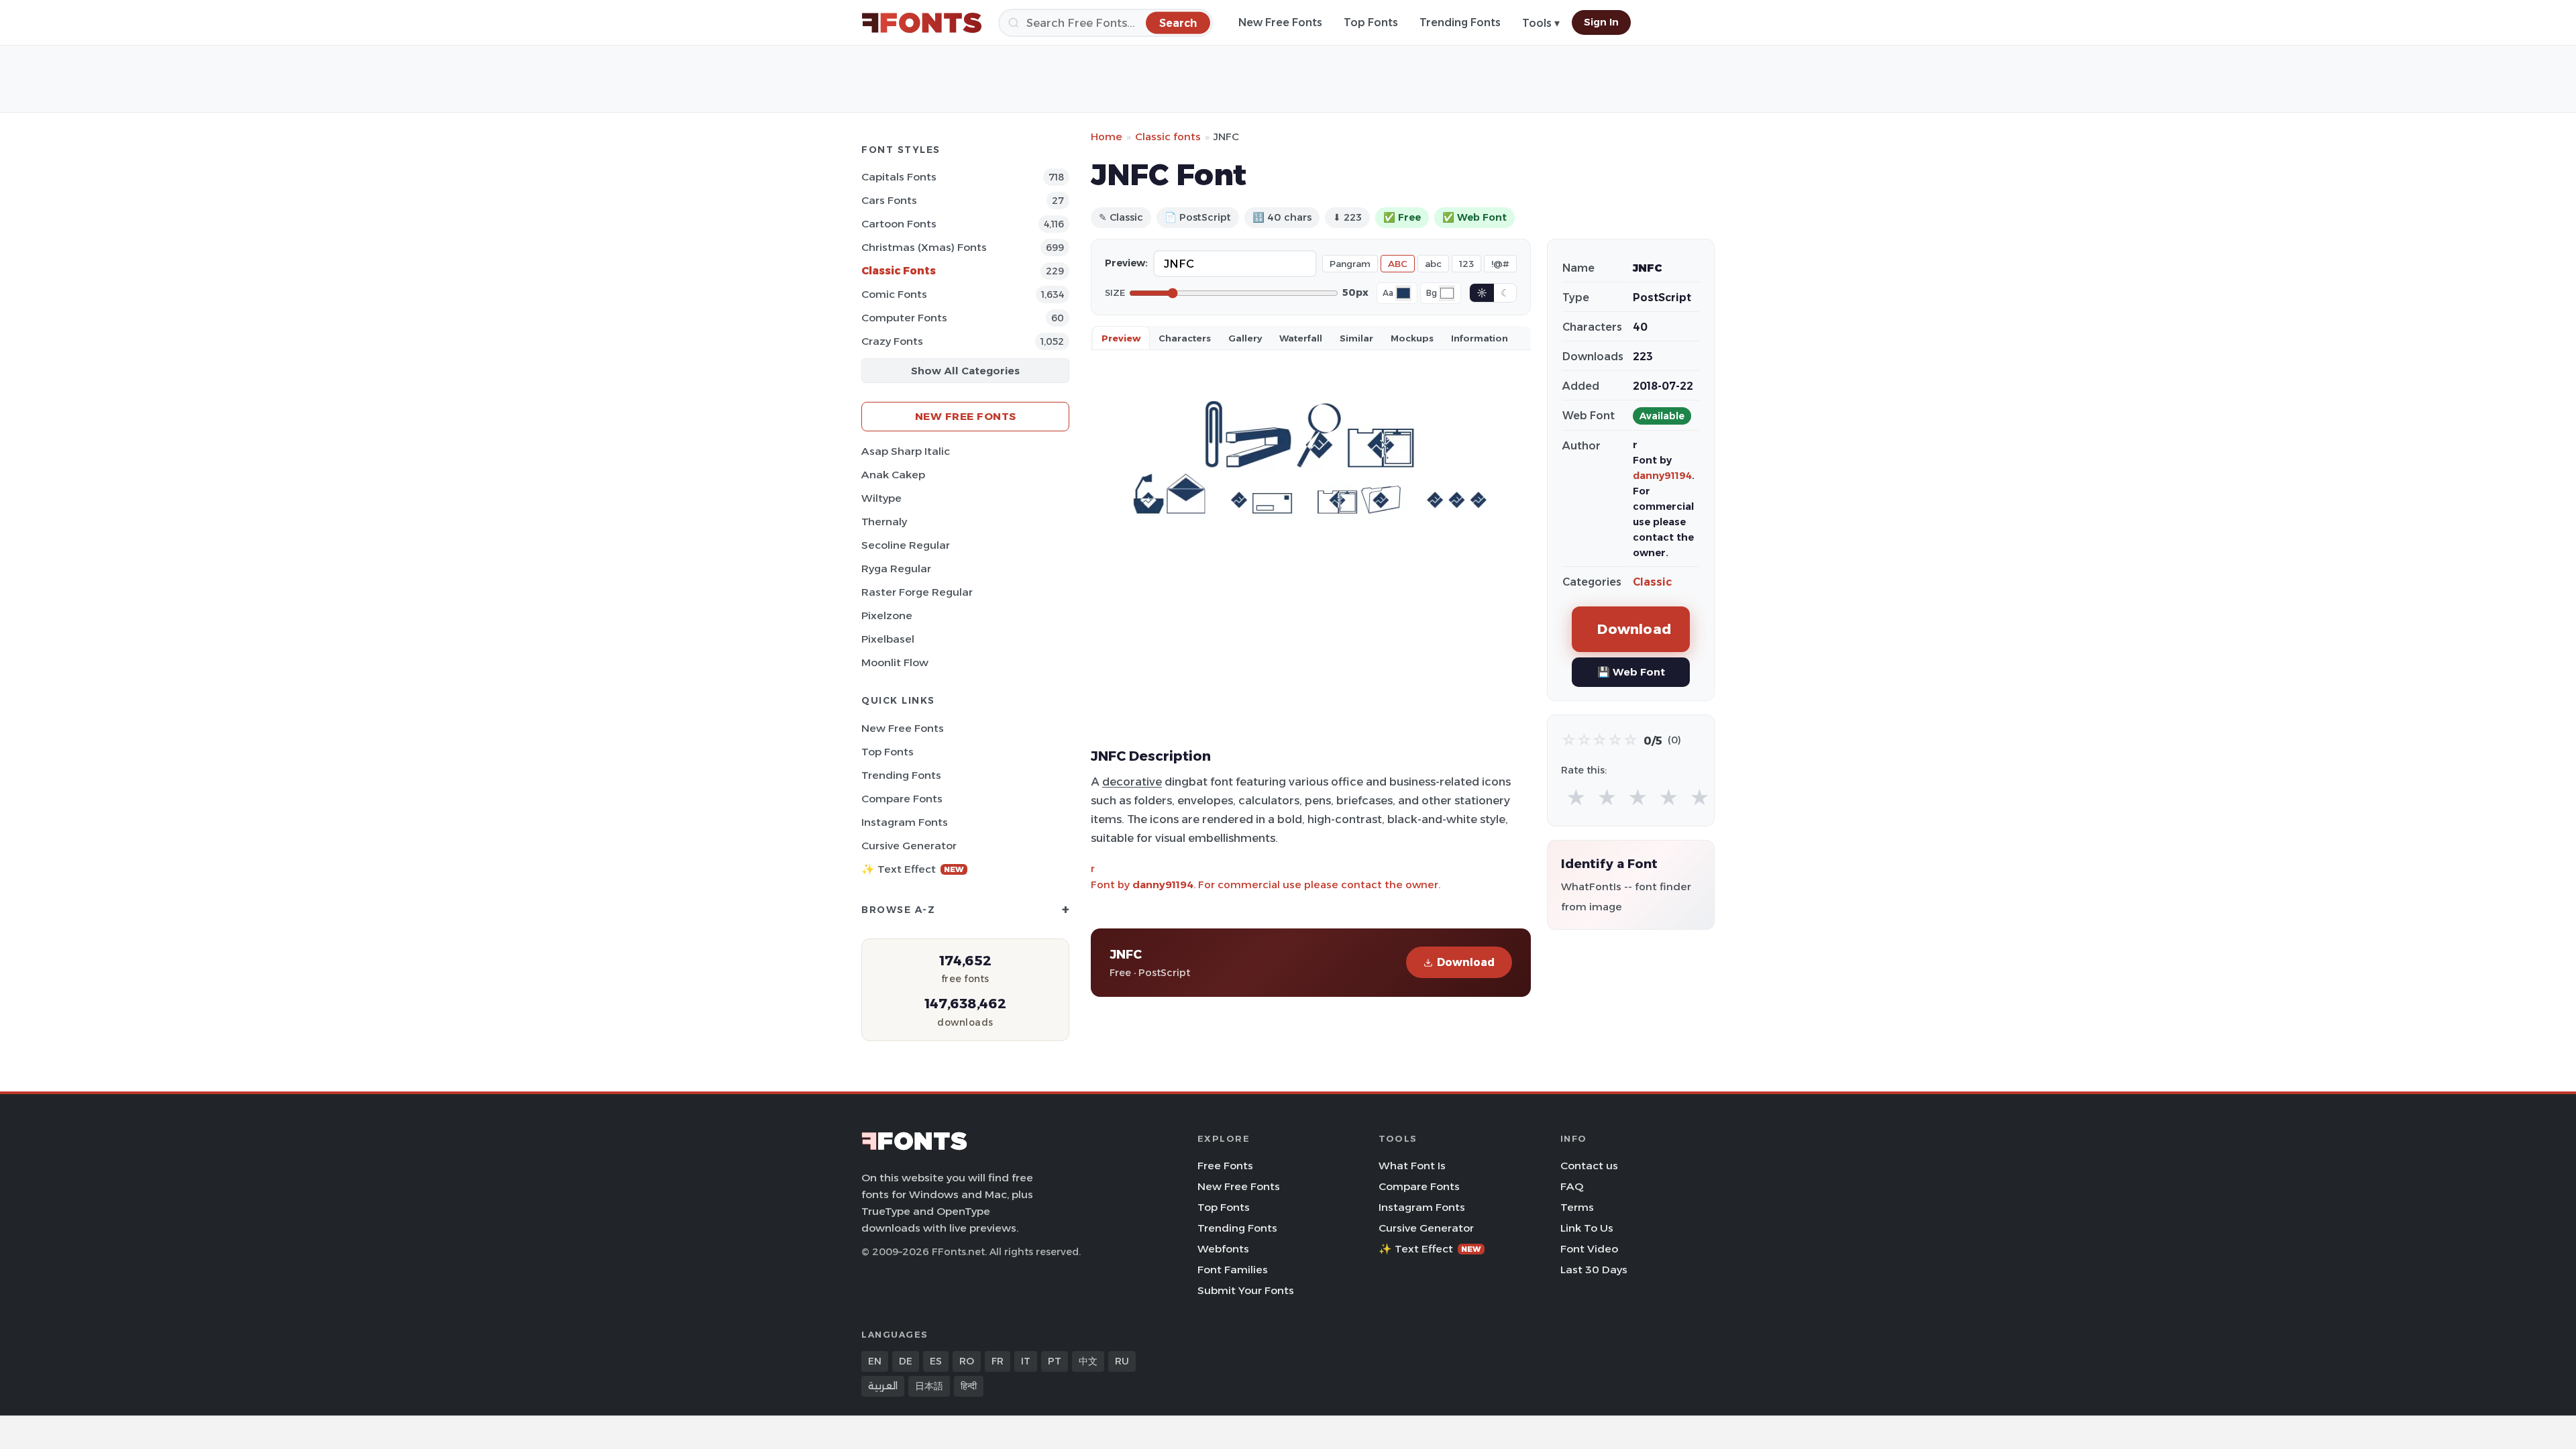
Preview (1121, 338)
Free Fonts (1225, 1166)
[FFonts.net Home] (922, 23)
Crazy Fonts (892, 341)
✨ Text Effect (913, 869)
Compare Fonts (902, 799)
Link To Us (1587, 1228)
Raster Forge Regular (917, 592)
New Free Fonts (1280, 22)
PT (1055, 1361)
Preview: (1126, 263)
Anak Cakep (893, 475)
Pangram (1350, 264)
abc (1433, 264)
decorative (1132, 782)
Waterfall (1301, 338)
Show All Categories (965, 371)
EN (875, 1361)
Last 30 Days (1594, 1270)
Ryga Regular (896, 569)
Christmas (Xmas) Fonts (924, 247)
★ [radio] (1576, 798)
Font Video (1589, 1249)
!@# (1500, 264)
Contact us (1589, 1166)
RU (1122, 1361)
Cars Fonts (889, 200)
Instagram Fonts (905, 822)
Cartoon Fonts (899, 224)
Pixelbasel (888, 639)
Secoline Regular (906, 545)
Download (1466, 962)
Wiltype (881, 498)
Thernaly (884, 522)
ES (936, 1361)
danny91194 (1163, 884)
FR (998, 1361)
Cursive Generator (909, 846)
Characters (1185, 338)
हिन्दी (969, 1386)
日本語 (929, 1386)
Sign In (1601, 22)
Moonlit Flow (895, 662)
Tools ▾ (1541, 23)
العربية (883, 1386)
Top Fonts (1371, 22)
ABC (1398, 264)
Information (1480, 338)
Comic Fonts (894, 294)
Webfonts (1223, 1249)
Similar (1356, 338)
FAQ (1572, 1186)
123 (1466, 264)
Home (1107, 137)
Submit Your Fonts (1246, 1290)
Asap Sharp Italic (906, 451)
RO (967, 1361)
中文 (1088, 1361)
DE (906, 1361)
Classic (1652, 582)
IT (1026, 1361)
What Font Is (1412, 1166)
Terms (1577, 1207)
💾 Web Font (1631, 672)
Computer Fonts (904, 318)
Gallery (1245, 338)
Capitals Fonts (899, 177)
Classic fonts (1168, 137)
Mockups (1412, 338)
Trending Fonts (1460, 22)
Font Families (1233, 1270)
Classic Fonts (899, 271)
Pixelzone (887, 615)
